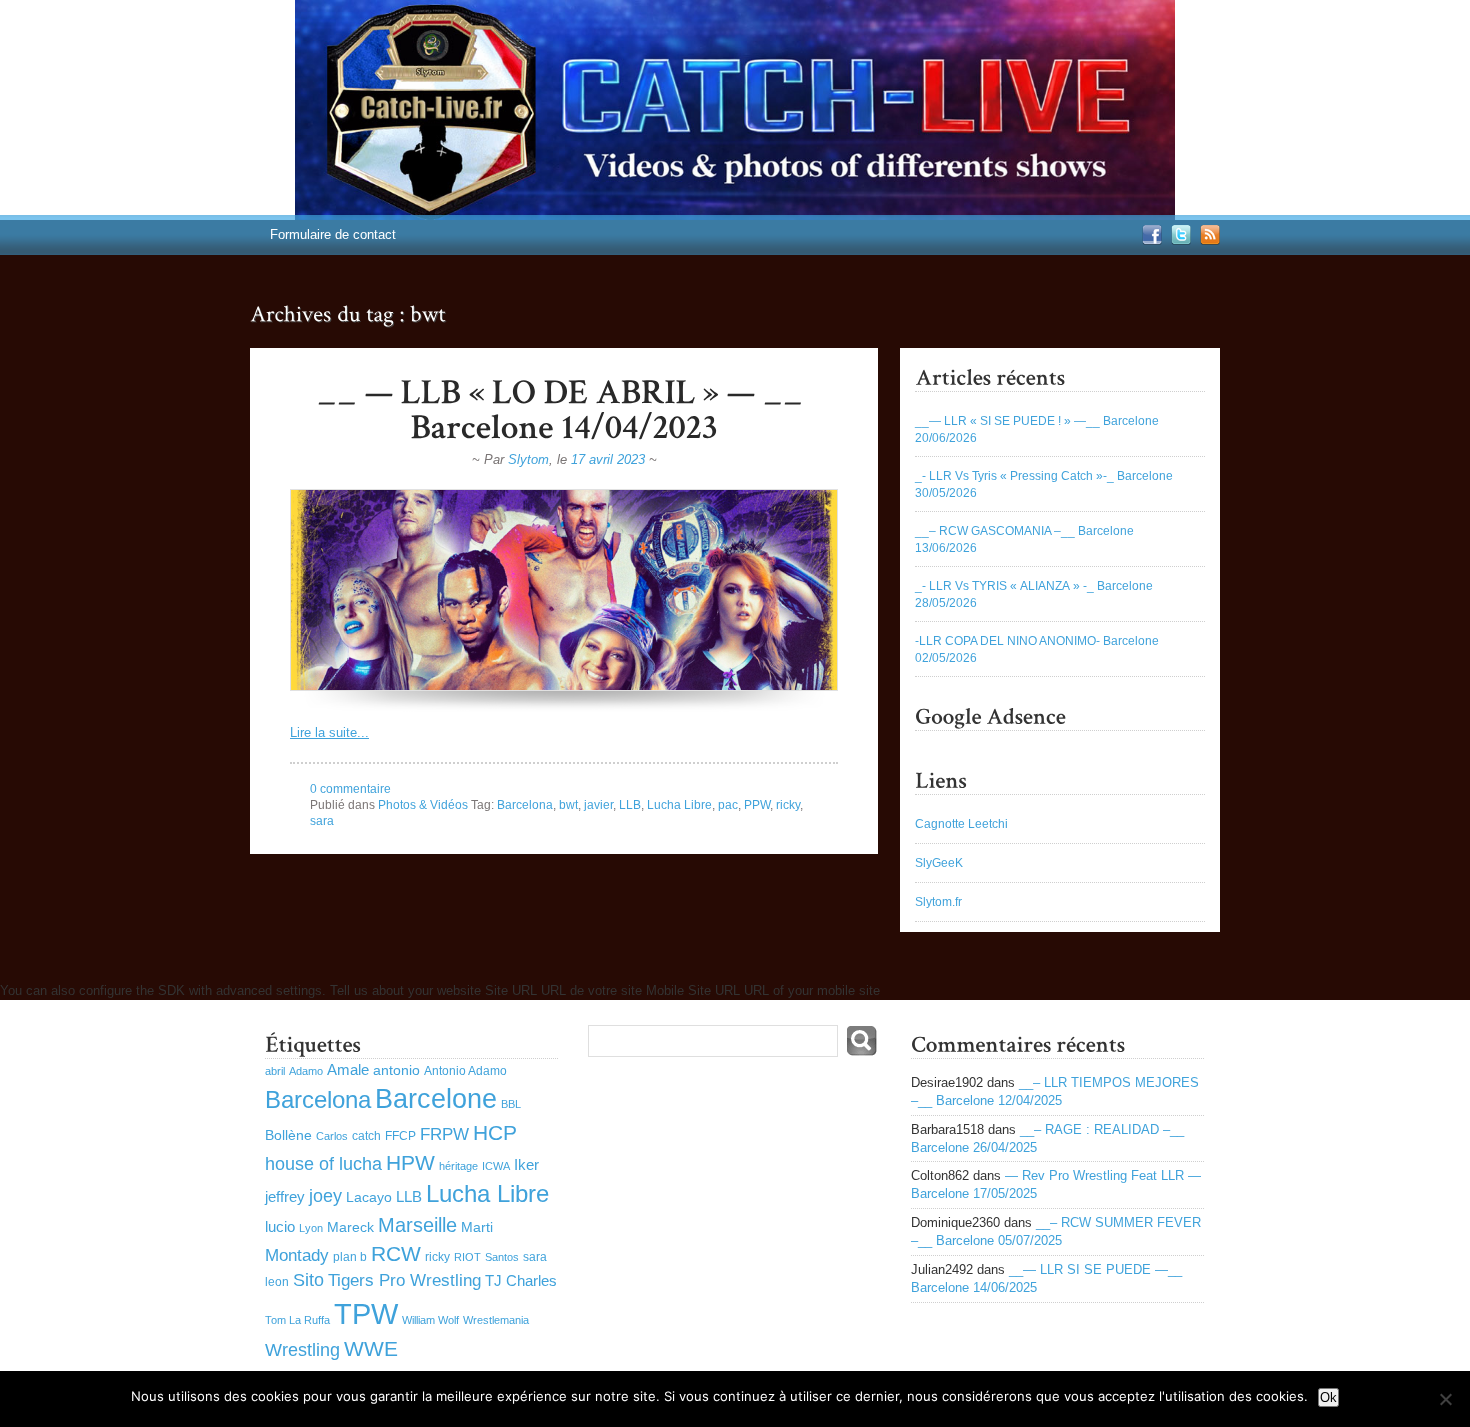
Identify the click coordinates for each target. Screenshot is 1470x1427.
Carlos (332, 1136)
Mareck (350, 1227)
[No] (1445, 1399)
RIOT (467, 1257)
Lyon (311, 1228)
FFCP (400, 1136)
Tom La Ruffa (297, 1320)
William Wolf (430, 1320)
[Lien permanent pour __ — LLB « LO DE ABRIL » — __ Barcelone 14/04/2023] (564, 409)
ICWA (496, 1166)
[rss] (1207, 240)
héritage (458, 1166)
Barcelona (525, 805)
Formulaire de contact (333, 234)
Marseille (417, 1225)
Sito (308, 1280)
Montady (297, 1255)
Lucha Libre (679, 805)
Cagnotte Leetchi (961, 824)
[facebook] (1149, 240)
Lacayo (369, 1197)
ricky (788, 805)
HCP (495, 1132)
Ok (1328, 1397)
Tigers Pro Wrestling (404, 1280)
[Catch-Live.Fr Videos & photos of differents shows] (735, 110)
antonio (396, 1070)
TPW (366, 1313)
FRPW (444, 1134)
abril (275, 1071)
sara (322, 821)
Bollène (288, 1135)
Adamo (306, 1071)
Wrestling (302, 1350)
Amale (348, 1069)
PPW (757, 805)
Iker (526, 1164)
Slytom (528, 459)
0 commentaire (350, 789)
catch (366, 1136)
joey (325, 1196)
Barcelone (436, 1098)
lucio (280, 1226)
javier (598, 805)
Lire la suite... (329, 732)
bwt (568, 805)
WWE (371, 1348)
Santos (502, 1257)
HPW (410, 1162)
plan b (350, 1257)
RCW (396, 1253)
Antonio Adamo (465, 1071)
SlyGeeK (939, 863)
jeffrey (285, 1196)
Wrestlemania (496, 1320)
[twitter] (1178, 240)
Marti (477, 1227)
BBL (511, 1104)
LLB (630, 805)
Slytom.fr (938, 902)
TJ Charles (521, 1280)
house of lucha (323, 1164)
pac (728, 805)
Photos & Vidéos (423, 805)
